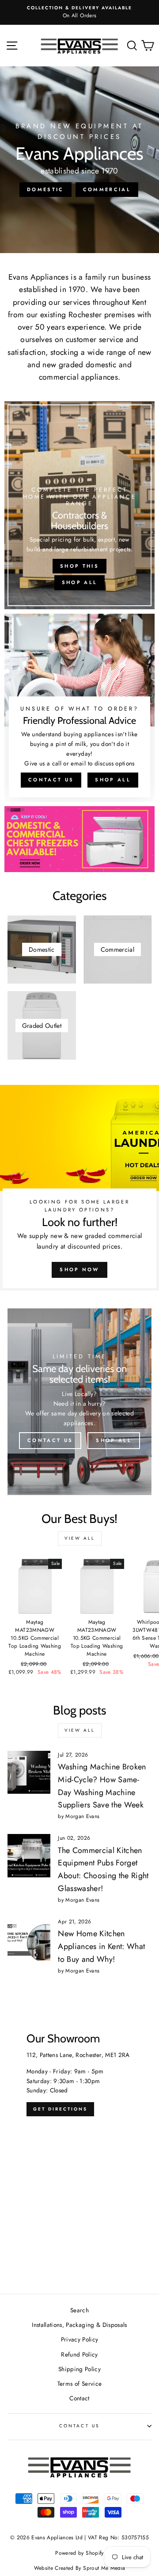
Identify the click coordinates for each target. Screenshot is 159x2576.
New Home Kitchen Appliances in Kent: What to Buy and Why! (101, 1946)
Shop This (79, 566)
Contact (79, 2398)
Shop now (79, 1269)
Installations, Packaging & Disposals (79, 2325)
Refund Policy (79, 2354)
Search (79, 2310)
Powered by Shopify (79, 2553)
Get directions (60, 2109)
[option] (79, 12)
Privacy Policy (80, 2339)
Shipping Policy (79, 2369)
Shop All (79, 582)
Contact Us (51, 780)
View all (80, 1538)
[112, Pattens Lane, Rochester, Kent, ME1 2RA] (79, 2150)
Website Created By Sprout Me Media (80, 2568)
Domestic (45, 189)
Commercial (107, 189)
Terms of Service (79, 2384)
